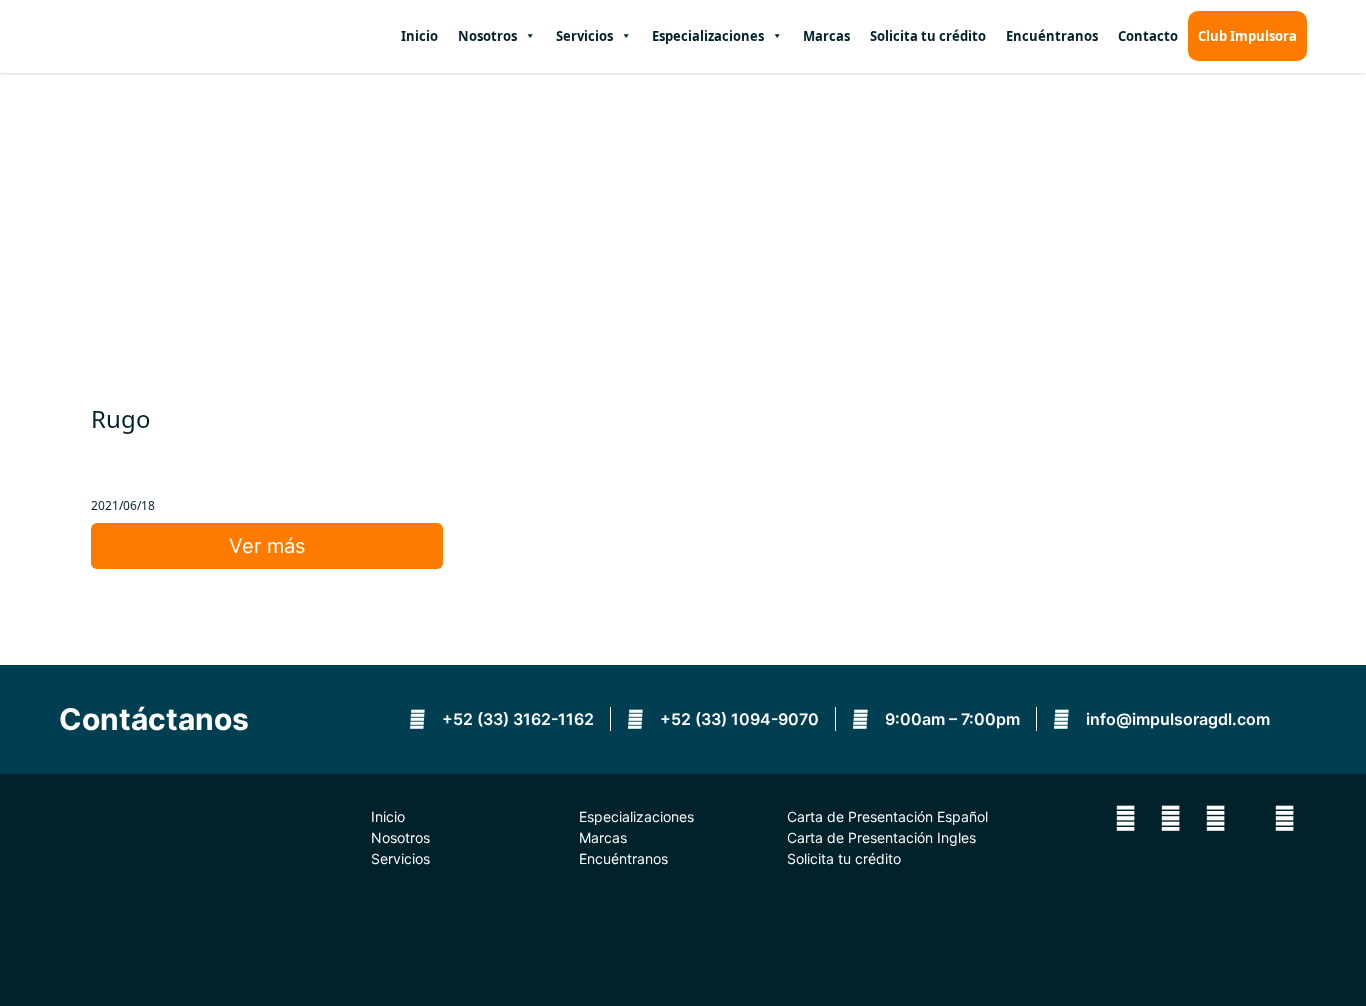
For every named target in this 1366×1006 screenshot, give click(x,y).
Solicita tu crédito (928, 36)
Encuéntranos (1052, 36)
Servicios (400, 858)
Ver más (267, 546)
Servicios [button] (584, 36)
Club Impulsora (1247, 36)
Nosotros (487, 36)
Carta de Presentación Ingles (881, 837)
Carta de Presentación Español (887, 816)
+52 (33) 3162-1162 (516, 719)
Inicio (419, 36)
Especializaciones (636, 816)
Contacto (1148, 36)
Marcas (826, 36)
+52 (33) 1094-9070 (737, 719)
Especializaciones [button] (708, 36)
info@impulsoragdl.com (1176, 719)
